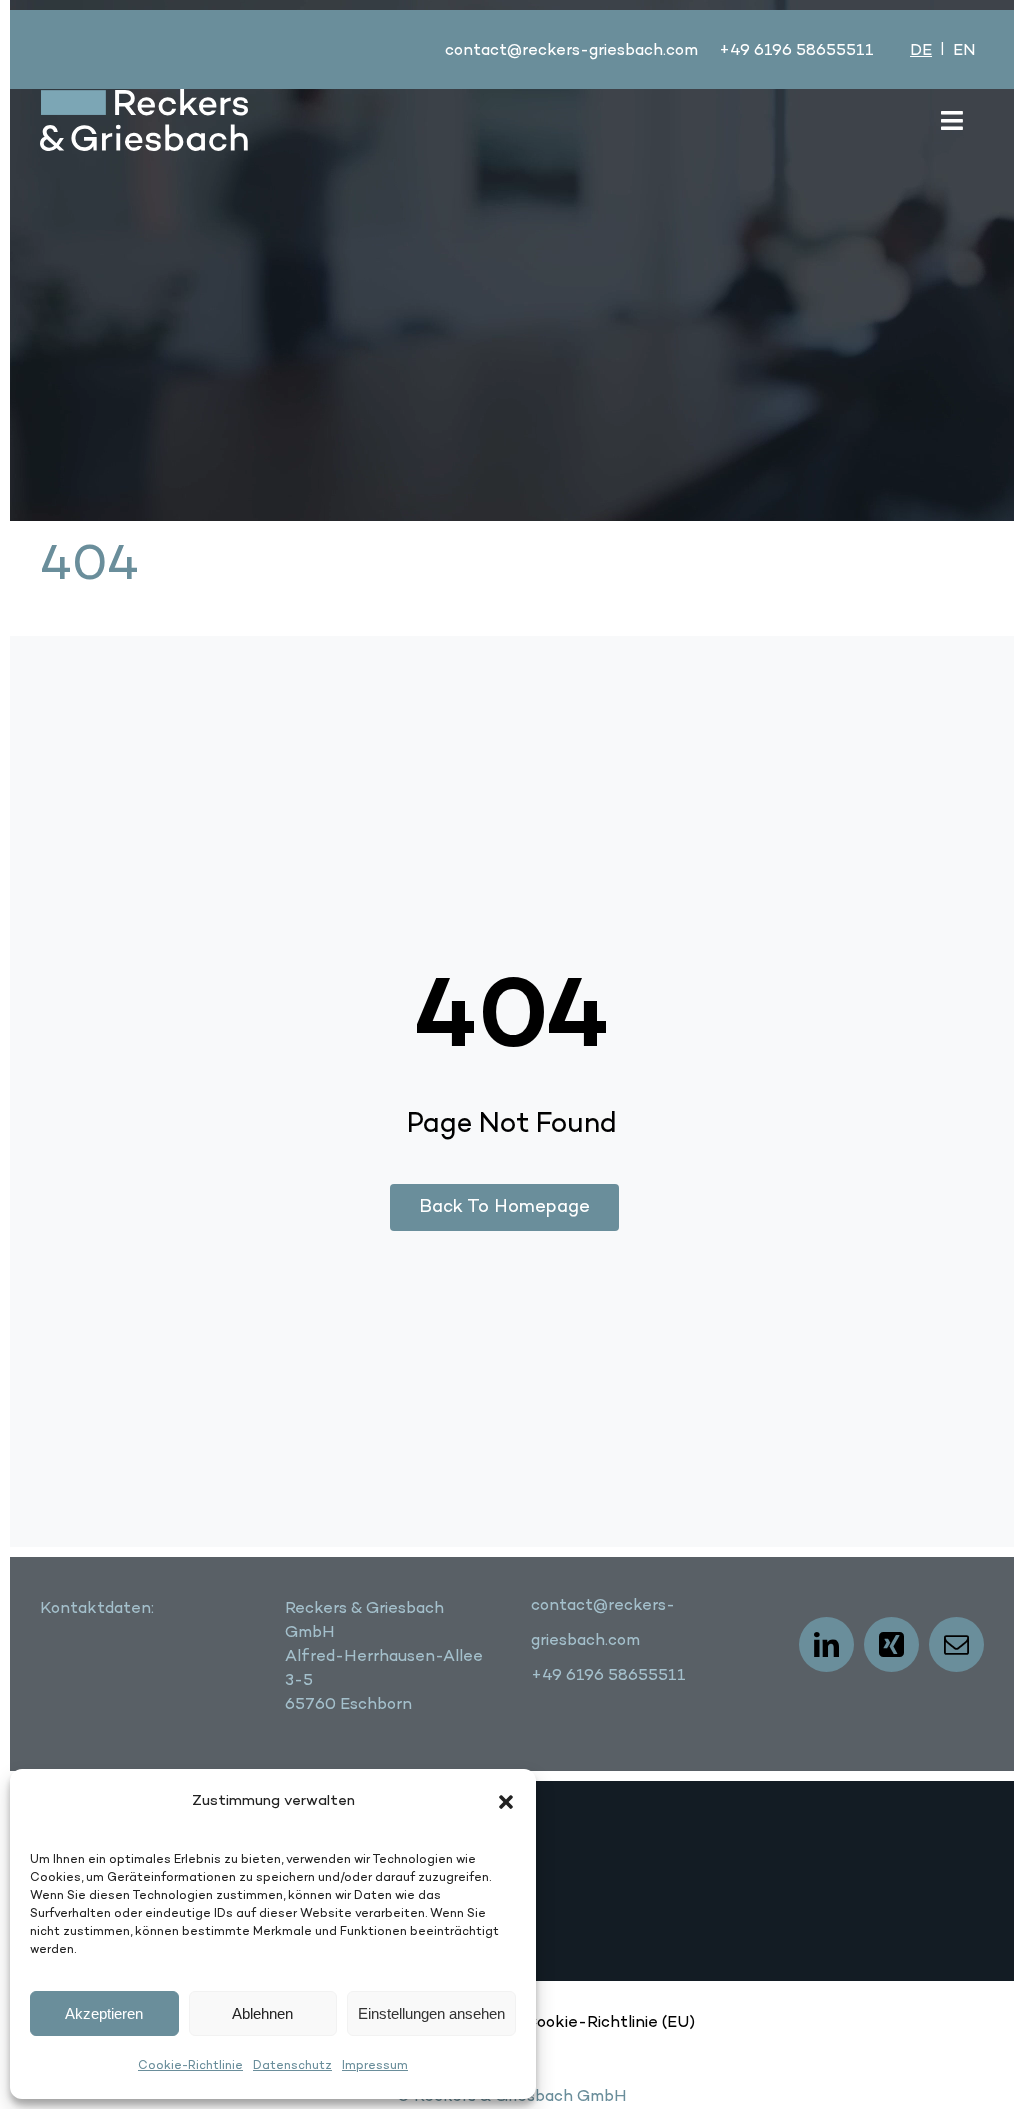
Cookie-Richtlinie (190, 2066)
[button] (506, 1802)
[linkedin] (826, 1644)
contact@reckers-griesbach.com (571, 51)
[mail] (956, 1644)
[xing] (891, 1644)
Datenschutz (292, 2066)
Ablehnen (262, 2013)
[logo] (144, 100)
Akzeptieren (104, 2013)
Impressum (375, 2066)
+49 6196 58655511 (796, 51)
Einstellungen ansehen (431, 2013)
